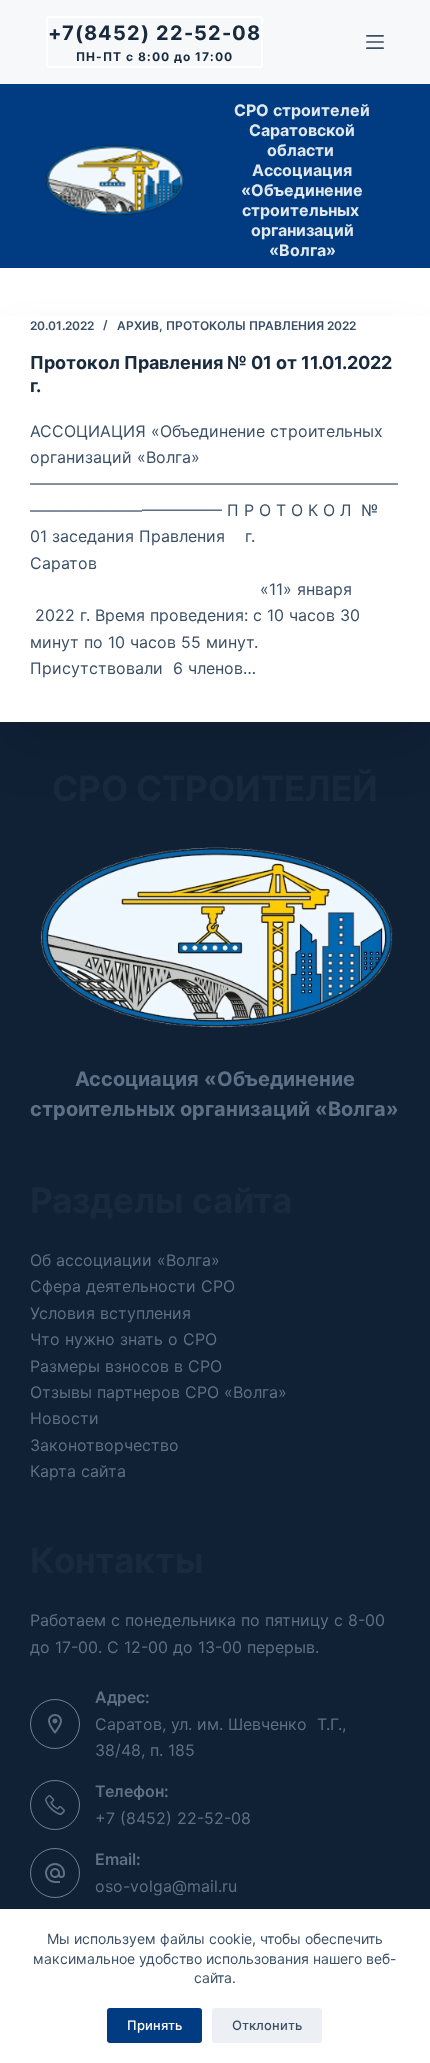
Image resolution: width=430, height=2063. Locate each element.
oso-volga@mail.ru (166, 1886)
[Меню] (375, 42)
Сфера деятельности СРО (132, 1286)
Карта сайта (78, 1471)
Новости (64, 1418)
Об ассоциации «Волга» (125, 1260)
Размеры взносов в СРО (126, 1366)
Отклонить (267, 2025)
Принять (154, 2025)
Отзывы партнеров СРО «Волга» (158, 1392)
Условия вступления (110, 1313)
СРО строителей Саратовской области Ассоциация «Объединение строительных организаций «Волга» (302, 180)
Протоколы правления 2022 (261, 325)
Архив (138, 325)
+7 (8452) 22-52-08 (173, 1818)
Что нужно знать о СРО (123, 1339)
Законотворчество (104, 1445)
